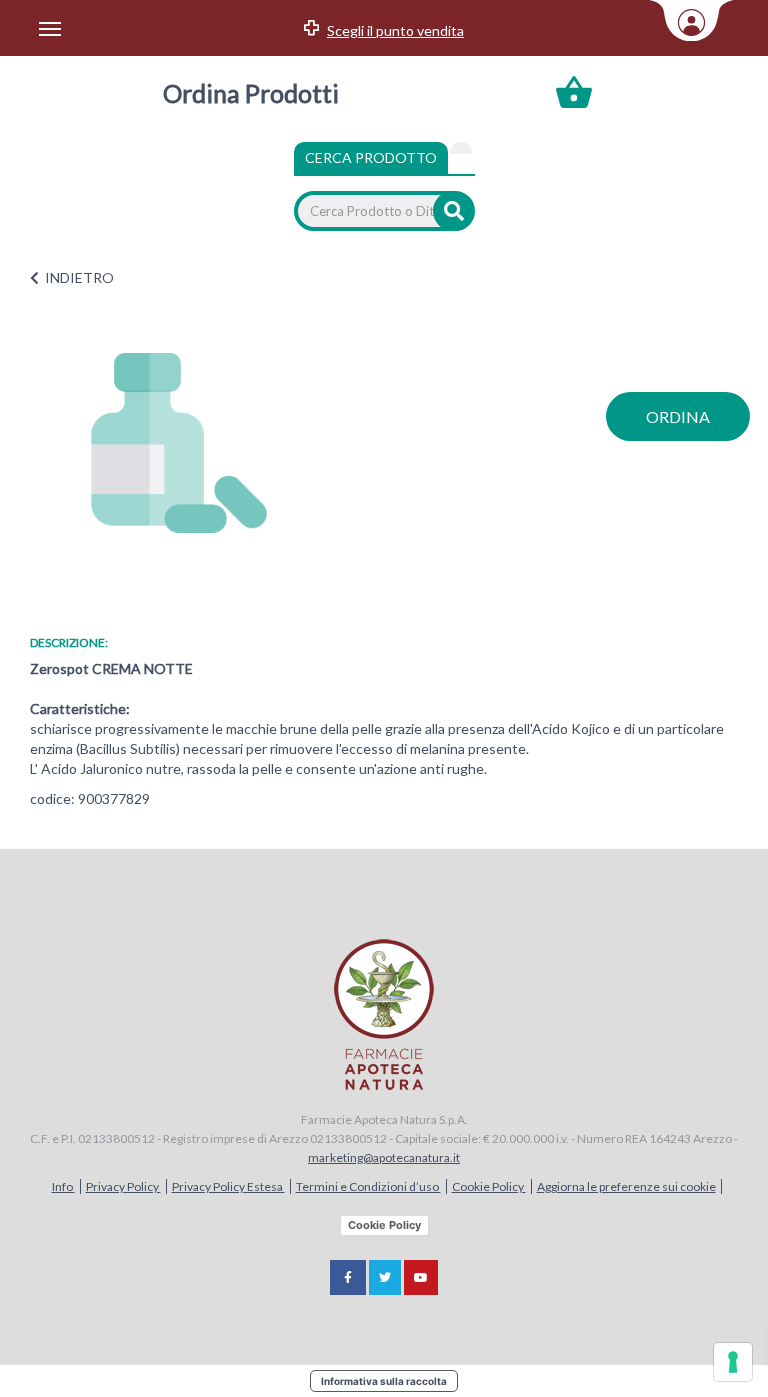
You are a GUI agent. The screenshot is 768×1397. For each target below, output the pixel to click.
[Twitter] (385, 1277)
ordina (678, 416)
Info (63, 1186)
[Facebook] (348, 1277)
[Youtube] (421, 1277)
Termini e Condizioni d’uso (368, 1186)
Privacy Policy (123, 1186)
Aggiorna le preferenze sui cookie (626, 1186)
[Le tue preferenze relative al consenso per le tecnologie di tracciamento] (733, 1362)
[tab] (461, 148)
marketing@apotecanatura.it (384, 1157)
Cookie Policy (489, 1186)
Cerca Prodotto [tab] (371, 157)
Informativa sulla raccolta (384, 1381)
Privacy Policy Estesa (228, 1186)
